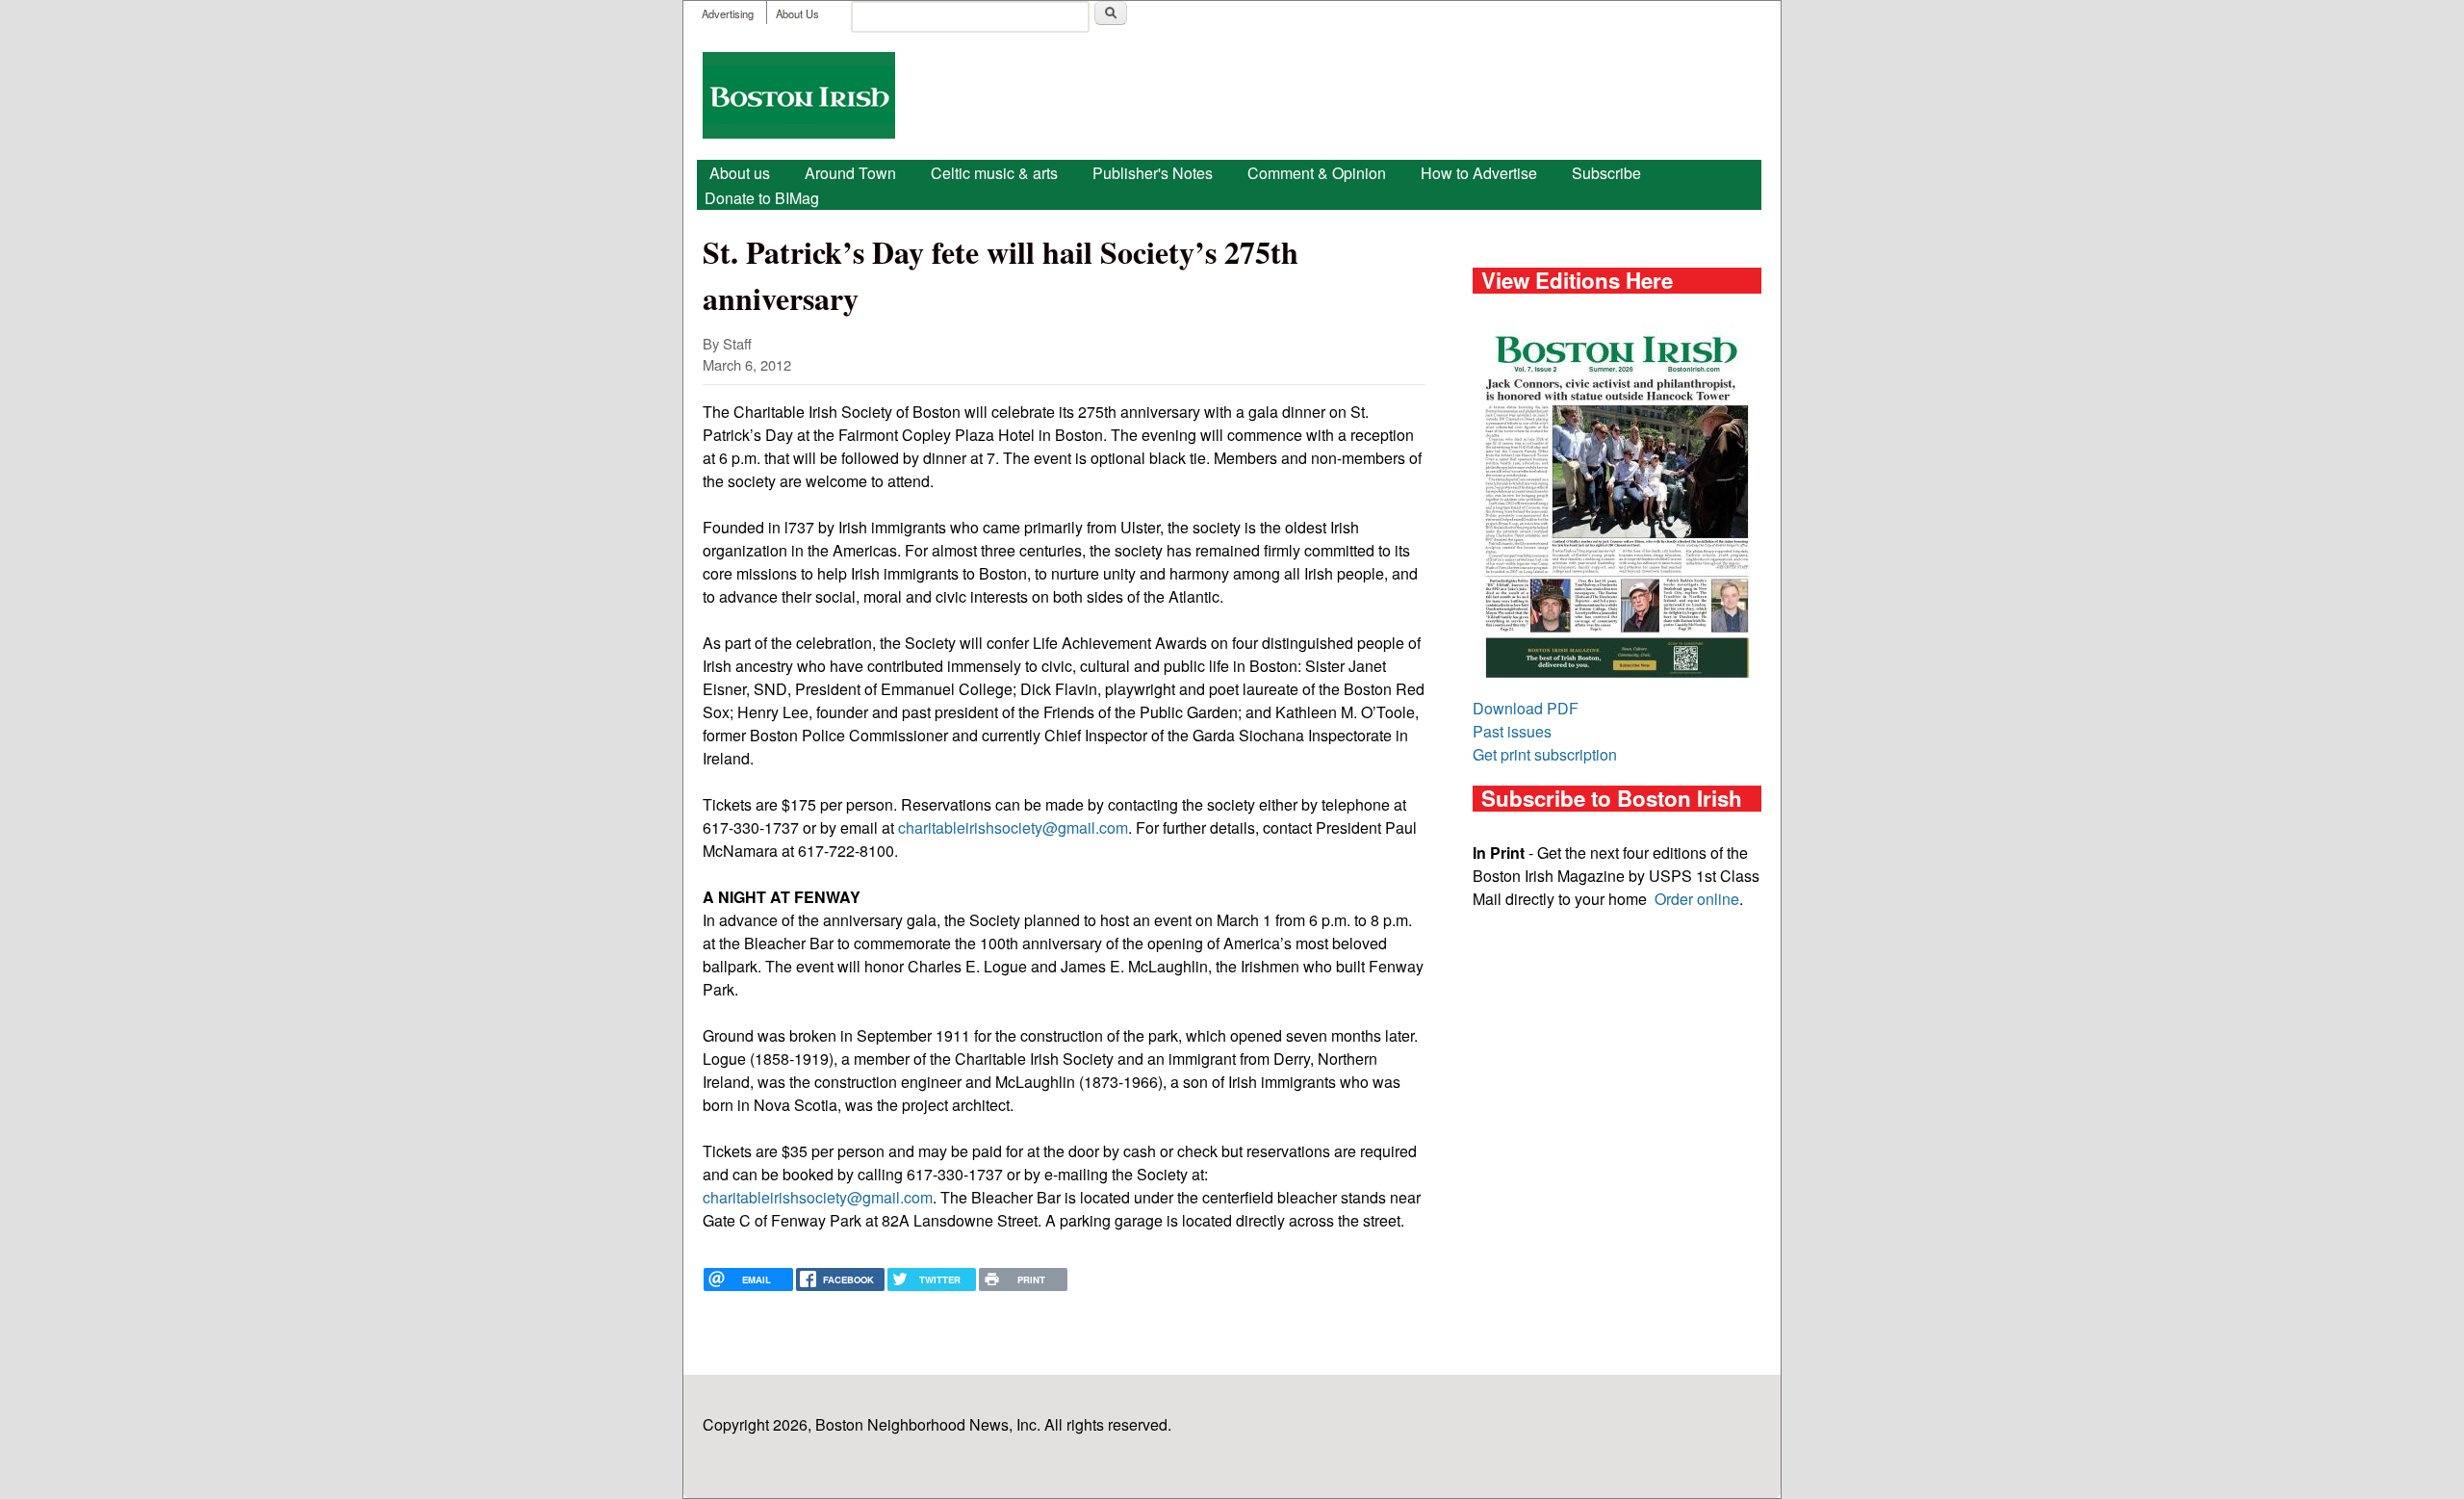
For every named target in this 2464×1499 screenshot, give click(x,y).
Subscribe (1606, 173)
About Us (797, 13)
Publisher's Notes (1153, 173)
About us (740, 173)
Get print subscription (1545, 754)
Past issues (1512, 731)
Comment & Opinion (1317, 173)
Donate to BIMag (762, 198)
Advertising (728, 13)
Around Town (850, 173)
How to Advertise (1479, 173)
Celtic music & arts (994, 173)
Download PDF (1526, 708)
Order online (1697, 899)
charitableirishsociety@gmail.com (1013, 827)
